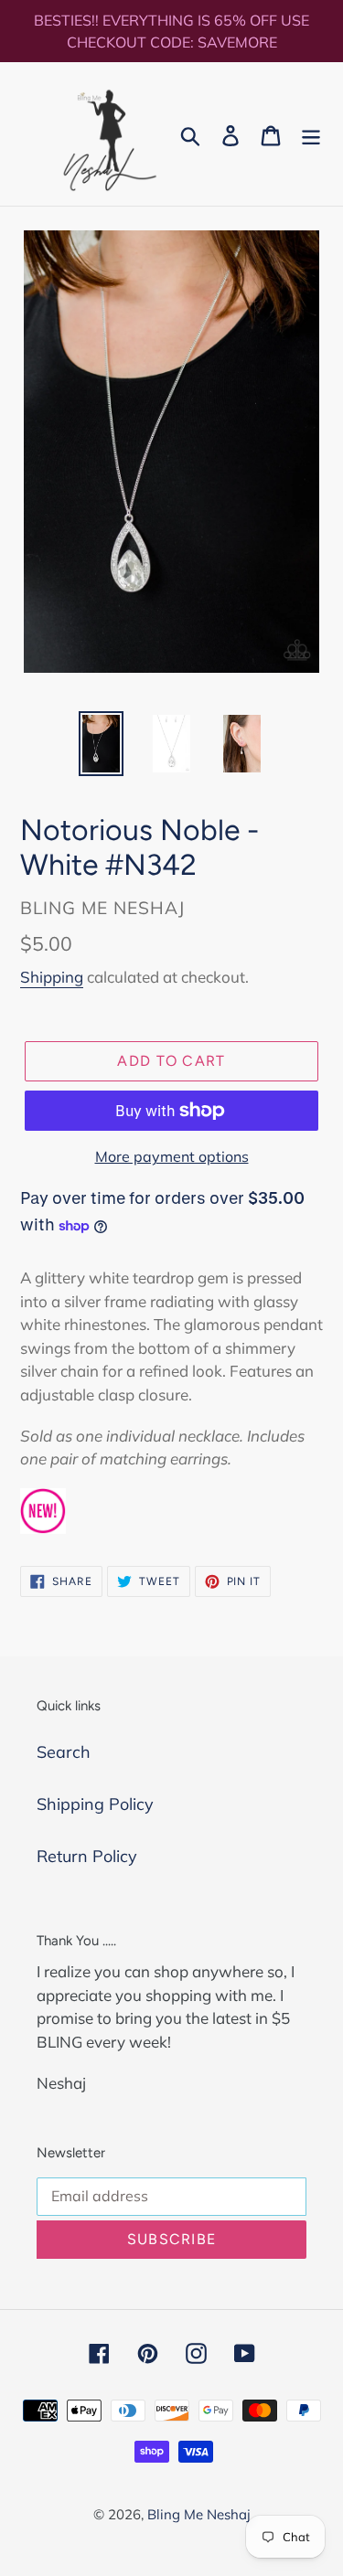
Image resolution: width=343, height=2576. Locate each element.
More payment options (172, 1156)
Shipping (52, 977)
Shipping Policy (95, 1804)
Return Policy (87, 1856)
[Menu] (311, 134)
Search (64, 1752)
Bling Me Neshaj (199, 2514)
